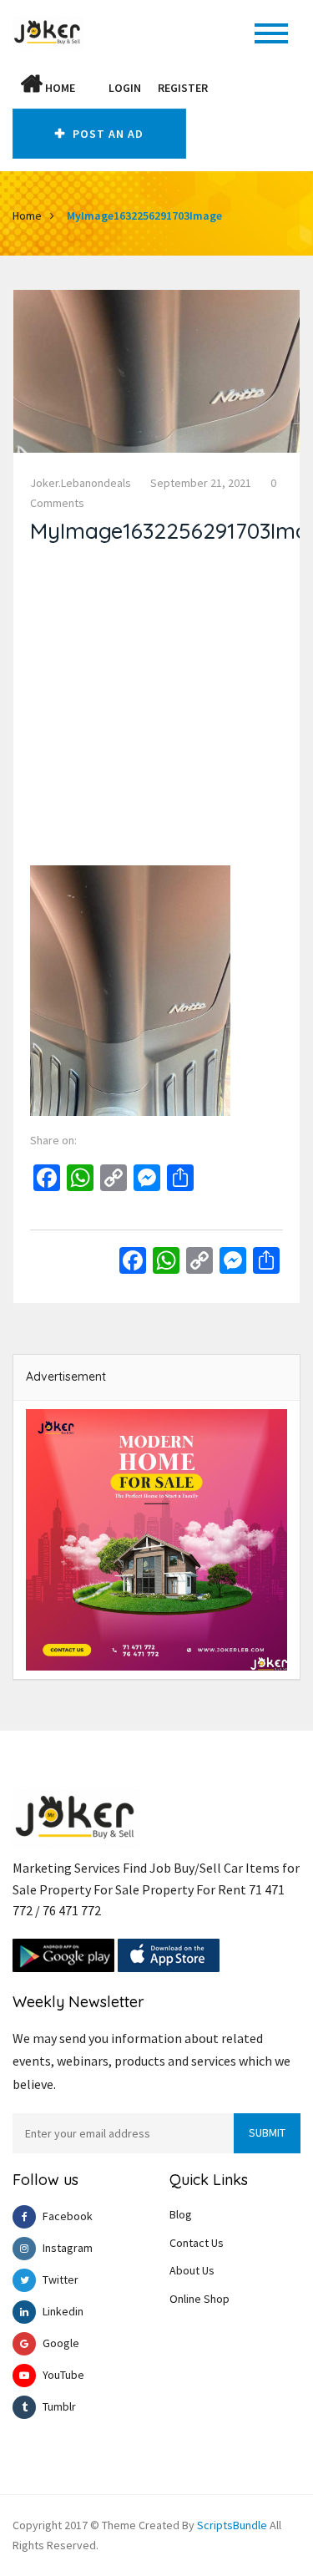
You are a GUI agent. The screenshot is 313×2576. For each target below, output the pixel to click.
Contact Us (197, 2243)
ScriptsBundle (232, 2525)
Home (59, 88)
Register (183, 88)
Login (125, 88)
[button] (92, 88)
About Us (192, 2270)
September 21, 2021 (201, 483)
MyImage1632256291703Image (144, 216)
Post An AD (106, 134)
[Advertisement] (156, 709)
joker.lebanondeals (81, 483)
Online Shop (199, 2299)
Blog (181, 2214)
